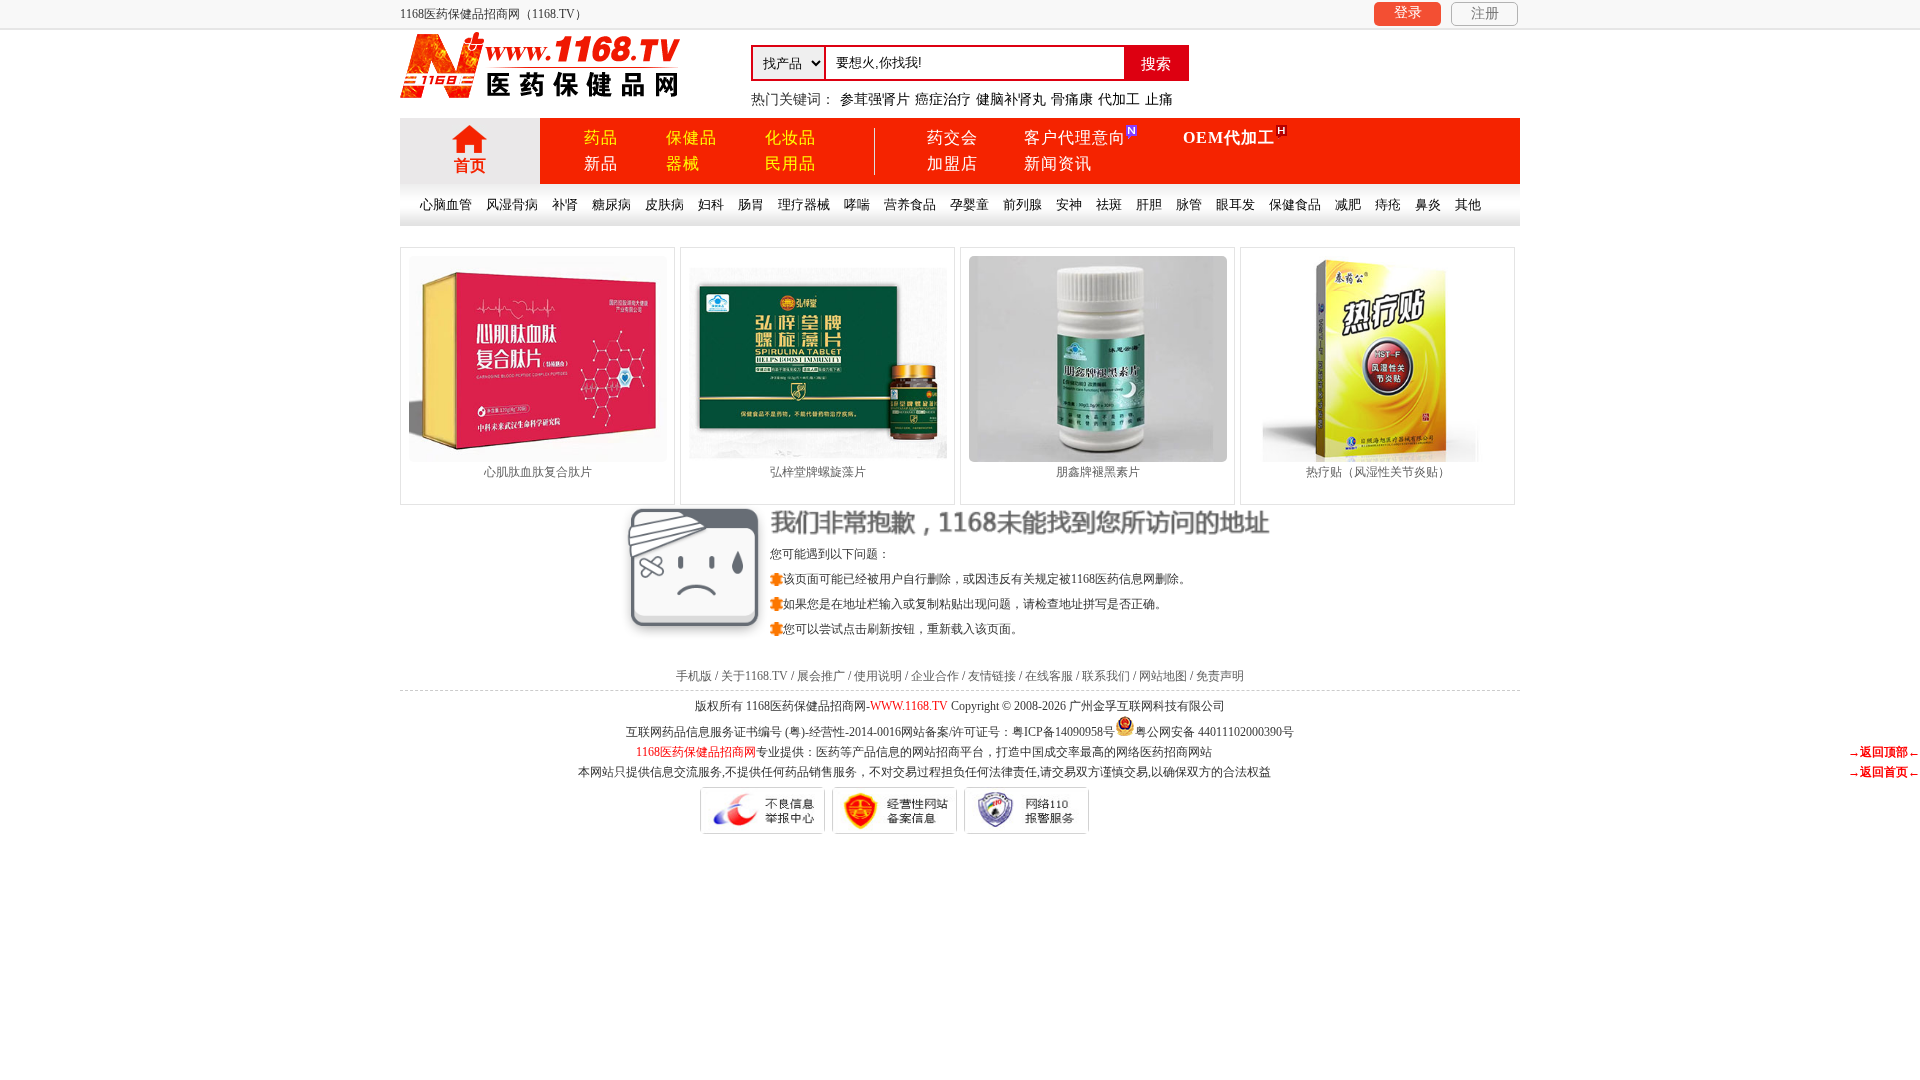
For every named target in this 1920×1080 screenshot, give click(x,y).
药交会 (952, 137)
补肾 (565, 204)
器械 (683, 163)
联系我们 (1106, 676)
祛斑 (1109, 204)
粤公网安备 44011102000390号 (1214, 730)
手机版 (694, 676)
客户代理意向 (1075, 137)
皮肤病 (664, 204)
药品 (601, 137)
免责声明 (1220, 676)
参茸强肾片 (875, 99)
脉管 (1189, 204)
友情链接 (992, 676)
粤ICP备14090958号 (1063, 732)
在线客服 (1049, 676)
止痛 (1159, 99)
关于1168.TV (754, 676)
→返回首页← (1884, 772)
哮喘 (857, 204)
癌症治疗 (943, 99)
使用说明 (878, 676)
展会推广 (821, 676)
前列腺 (1022, 204)
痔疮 (1388, 204)
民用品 (790, 163)
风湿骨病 (512, 204)
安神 (1069, 204)
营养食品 (910, 204)
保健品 (691, 137)
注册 (1485, 13)
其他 (1468, 204)
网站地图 (1163, 676)
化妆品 (790, 137)
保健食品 (1295, 204)
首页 (470, 165)
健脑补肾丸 (1011, 99)
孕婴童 (969, 204)
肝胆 (1149, 204)
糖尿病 (611, 204)
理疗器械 (804, 204)
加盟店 (952, 163)
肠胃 (751, 204)
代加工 (1119, 99)
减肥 (1348, 204)
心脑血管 (446, 204)
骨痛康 (1072, 99)
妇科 (711, 204)
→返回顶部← (1884, 752)
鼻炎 (1428, 204)
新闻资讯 (1058, 163)
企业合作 (935, 676)
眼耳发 (1235, 204)
